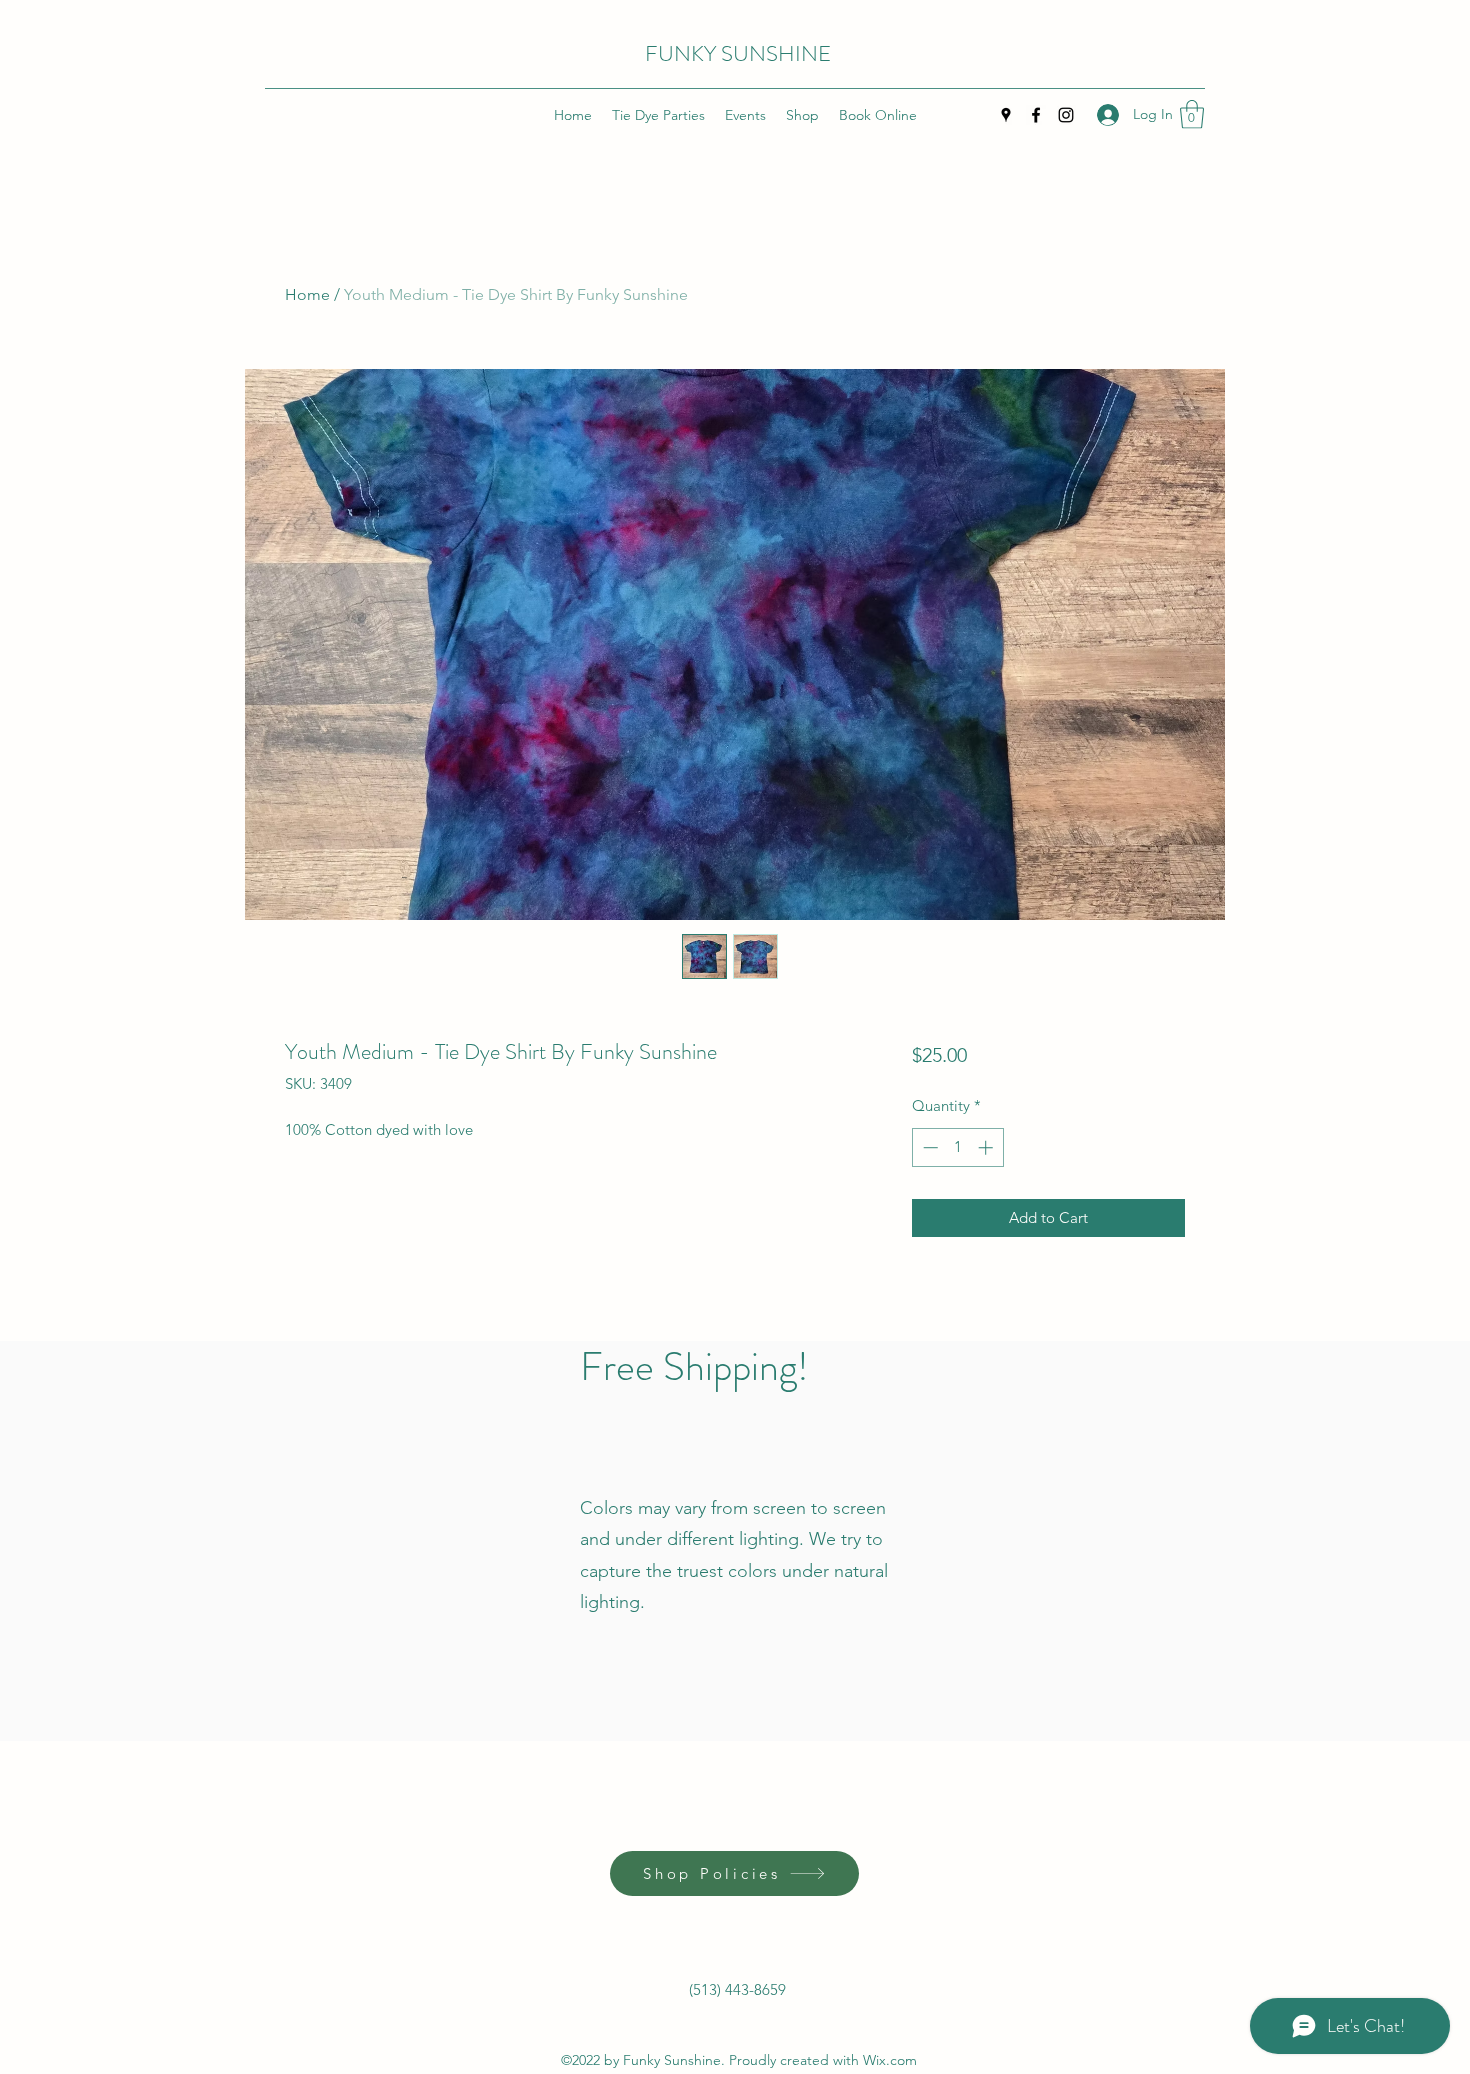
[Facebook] (1036, 115)
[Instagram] (1066, 115)
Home (307, 294)
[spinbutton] (957, 1147)
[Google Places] (1006, 115)
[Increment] (987, 1147)
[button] (1192, 114)
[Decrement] (928, 1147)
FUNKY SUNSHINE (738, 53)
